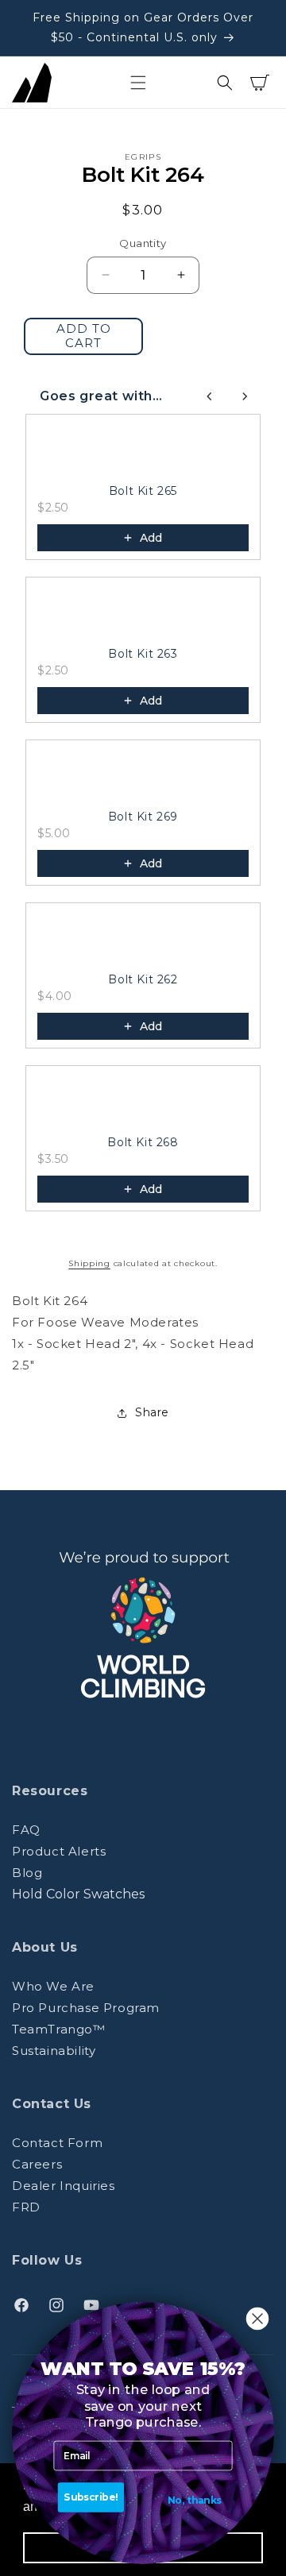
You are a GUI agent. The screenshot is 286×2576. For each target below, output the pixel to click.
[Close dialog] (257, 2319)
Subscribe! (91, 2497)
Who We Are (53, 1986)
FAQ (26, 1830)
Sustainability (54, 2051)
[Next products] (245, 396)
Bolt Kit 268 (143, 1142)
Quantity (143, 243)
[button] (138, 83)
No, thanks (195, 2501)
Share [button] (152, 1412)
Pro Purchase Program (86, 2008)
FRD (26, 2207)
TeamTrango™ (59, 2029)
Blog (27, 1873)
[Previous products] (210, 396)
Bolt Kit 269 (143, 817)
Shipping (89, 1263)
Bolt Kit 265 (143, 491)
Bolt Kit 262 (143, 979)
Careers (37, 2164)
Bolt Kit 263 (143, 654)
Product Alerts (59, 1851)
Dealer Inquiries (64, 2186)
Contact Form (57, 2143)
